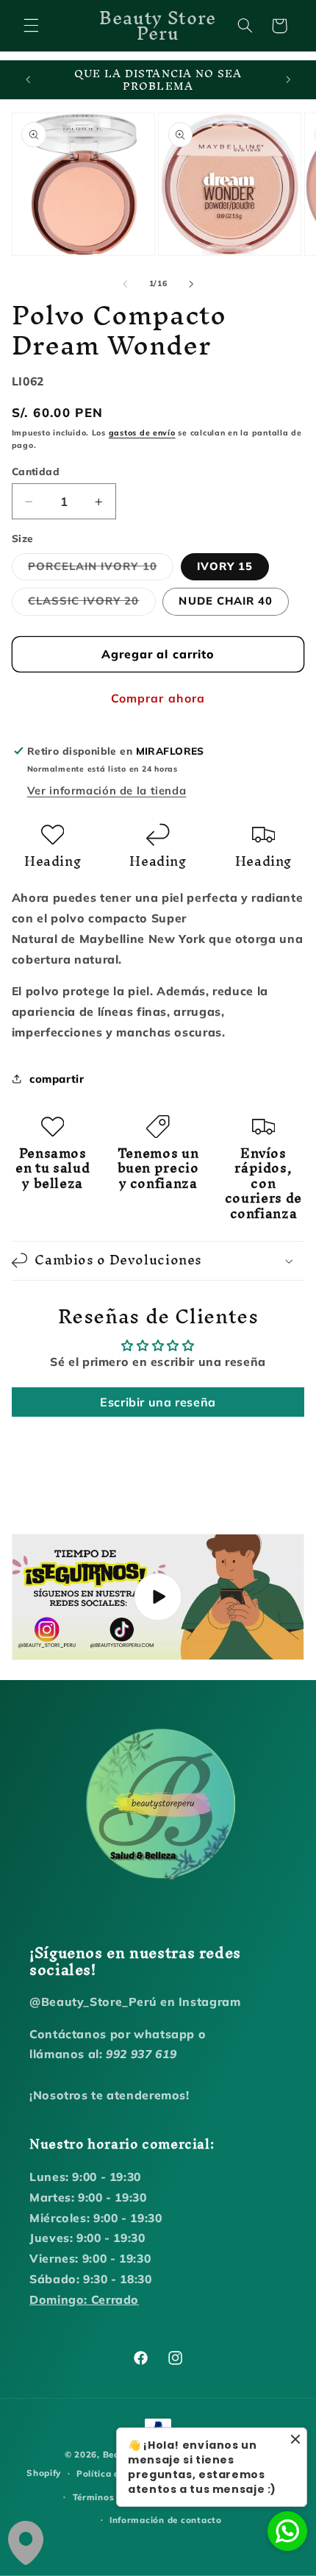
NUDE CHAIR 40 (226, 601)
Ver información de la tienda (107, 790)
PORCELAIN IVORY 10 (101, 569)
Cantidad (36, 471)
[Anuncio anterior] (28, 80)
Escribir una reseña (158, 1402)
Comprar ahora (158, 698)
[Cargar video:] (158, 1597)
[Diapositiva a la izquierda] (125, 284)
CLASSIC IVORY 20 (92, 604)
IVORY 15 (225, 566)
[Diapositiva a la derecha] (191, 284)
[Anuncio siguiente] (288, 80)
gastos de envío (142, 433)
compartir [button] (57, 1079)
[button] (31, 26)
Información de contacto (166, 2520)
